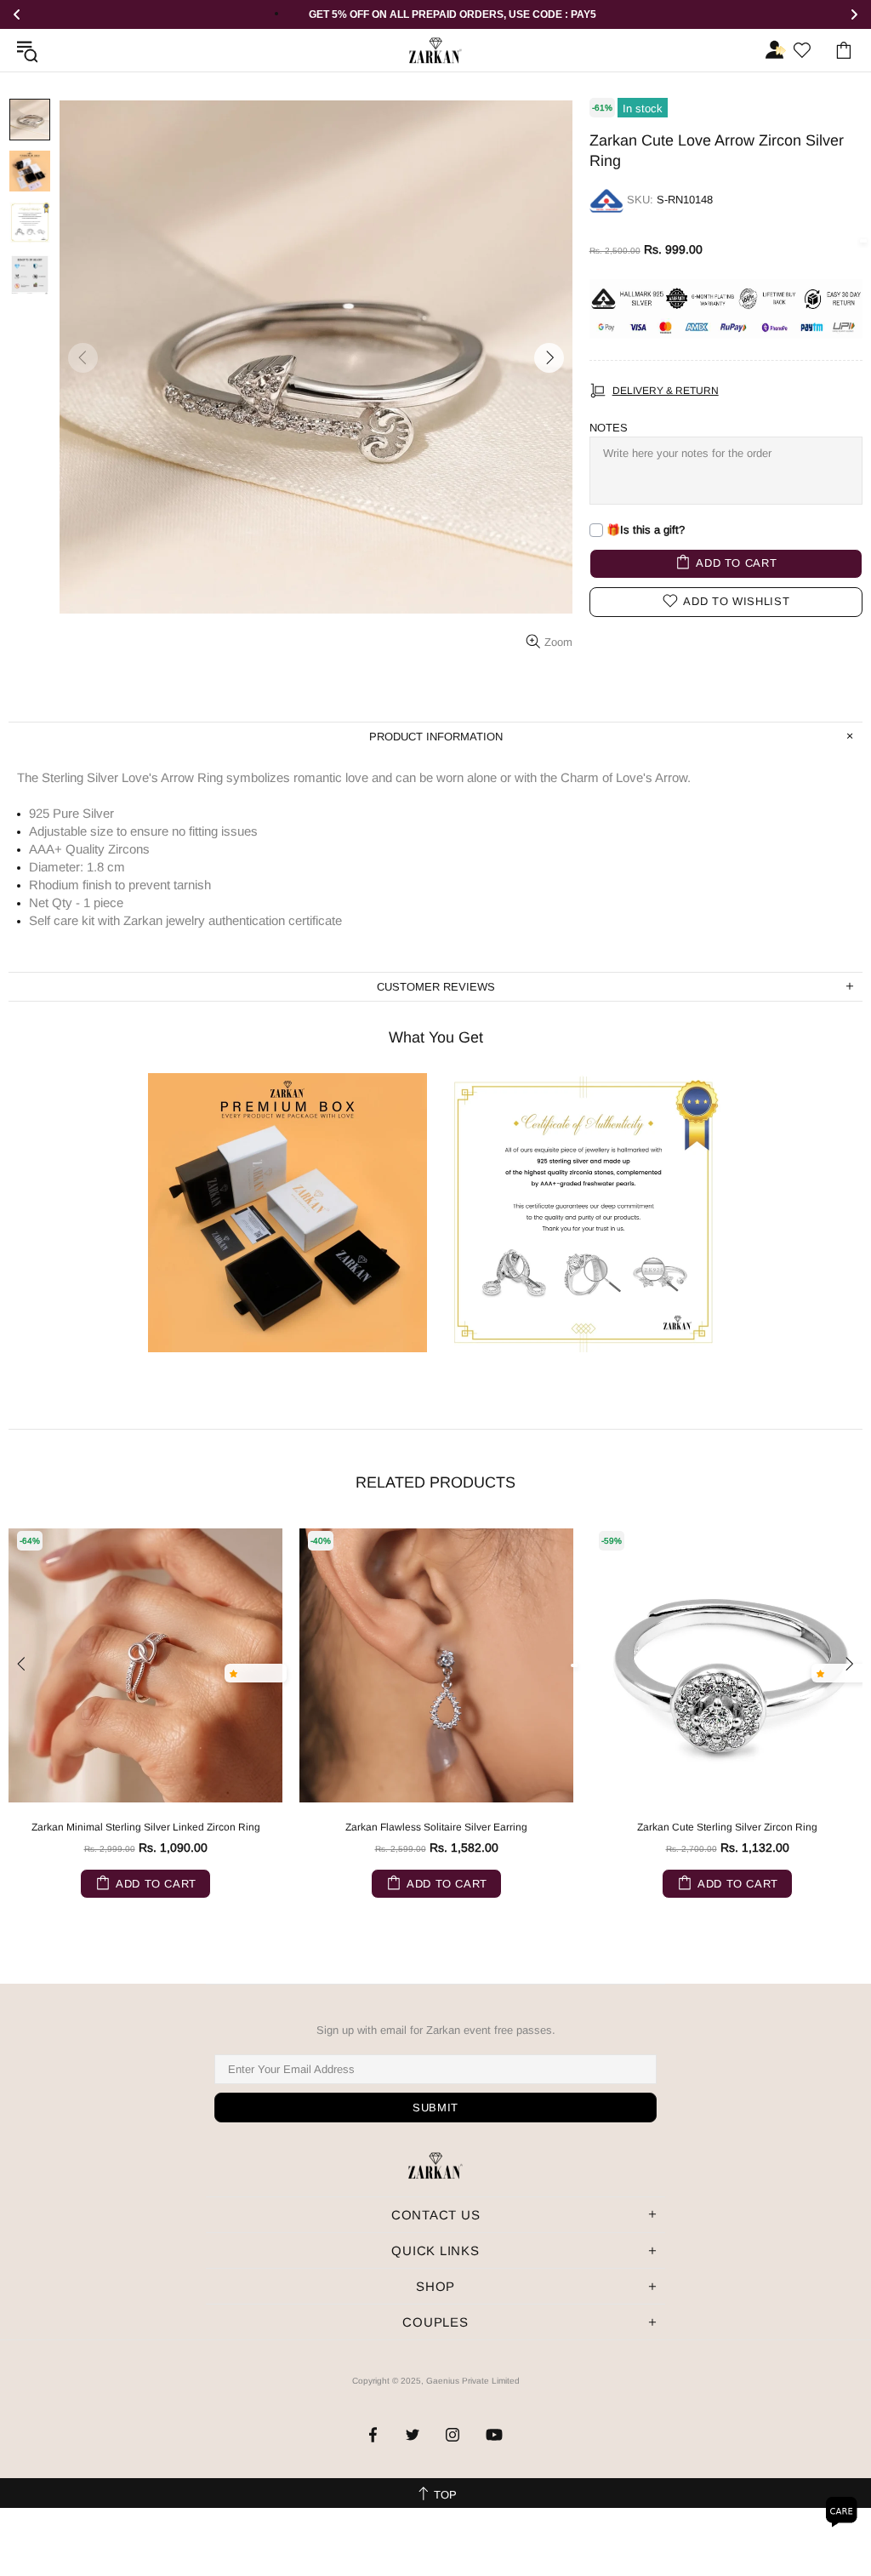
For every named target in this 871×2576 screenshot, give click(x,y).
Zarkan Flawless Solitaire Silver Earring (436, 1827)
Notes (609, 428)
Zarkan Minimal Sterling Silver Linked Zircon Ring (146, 1827)
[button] (237, 1673)
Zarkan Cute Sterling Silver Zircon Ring (727, 1827)
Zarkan (435, 51)
